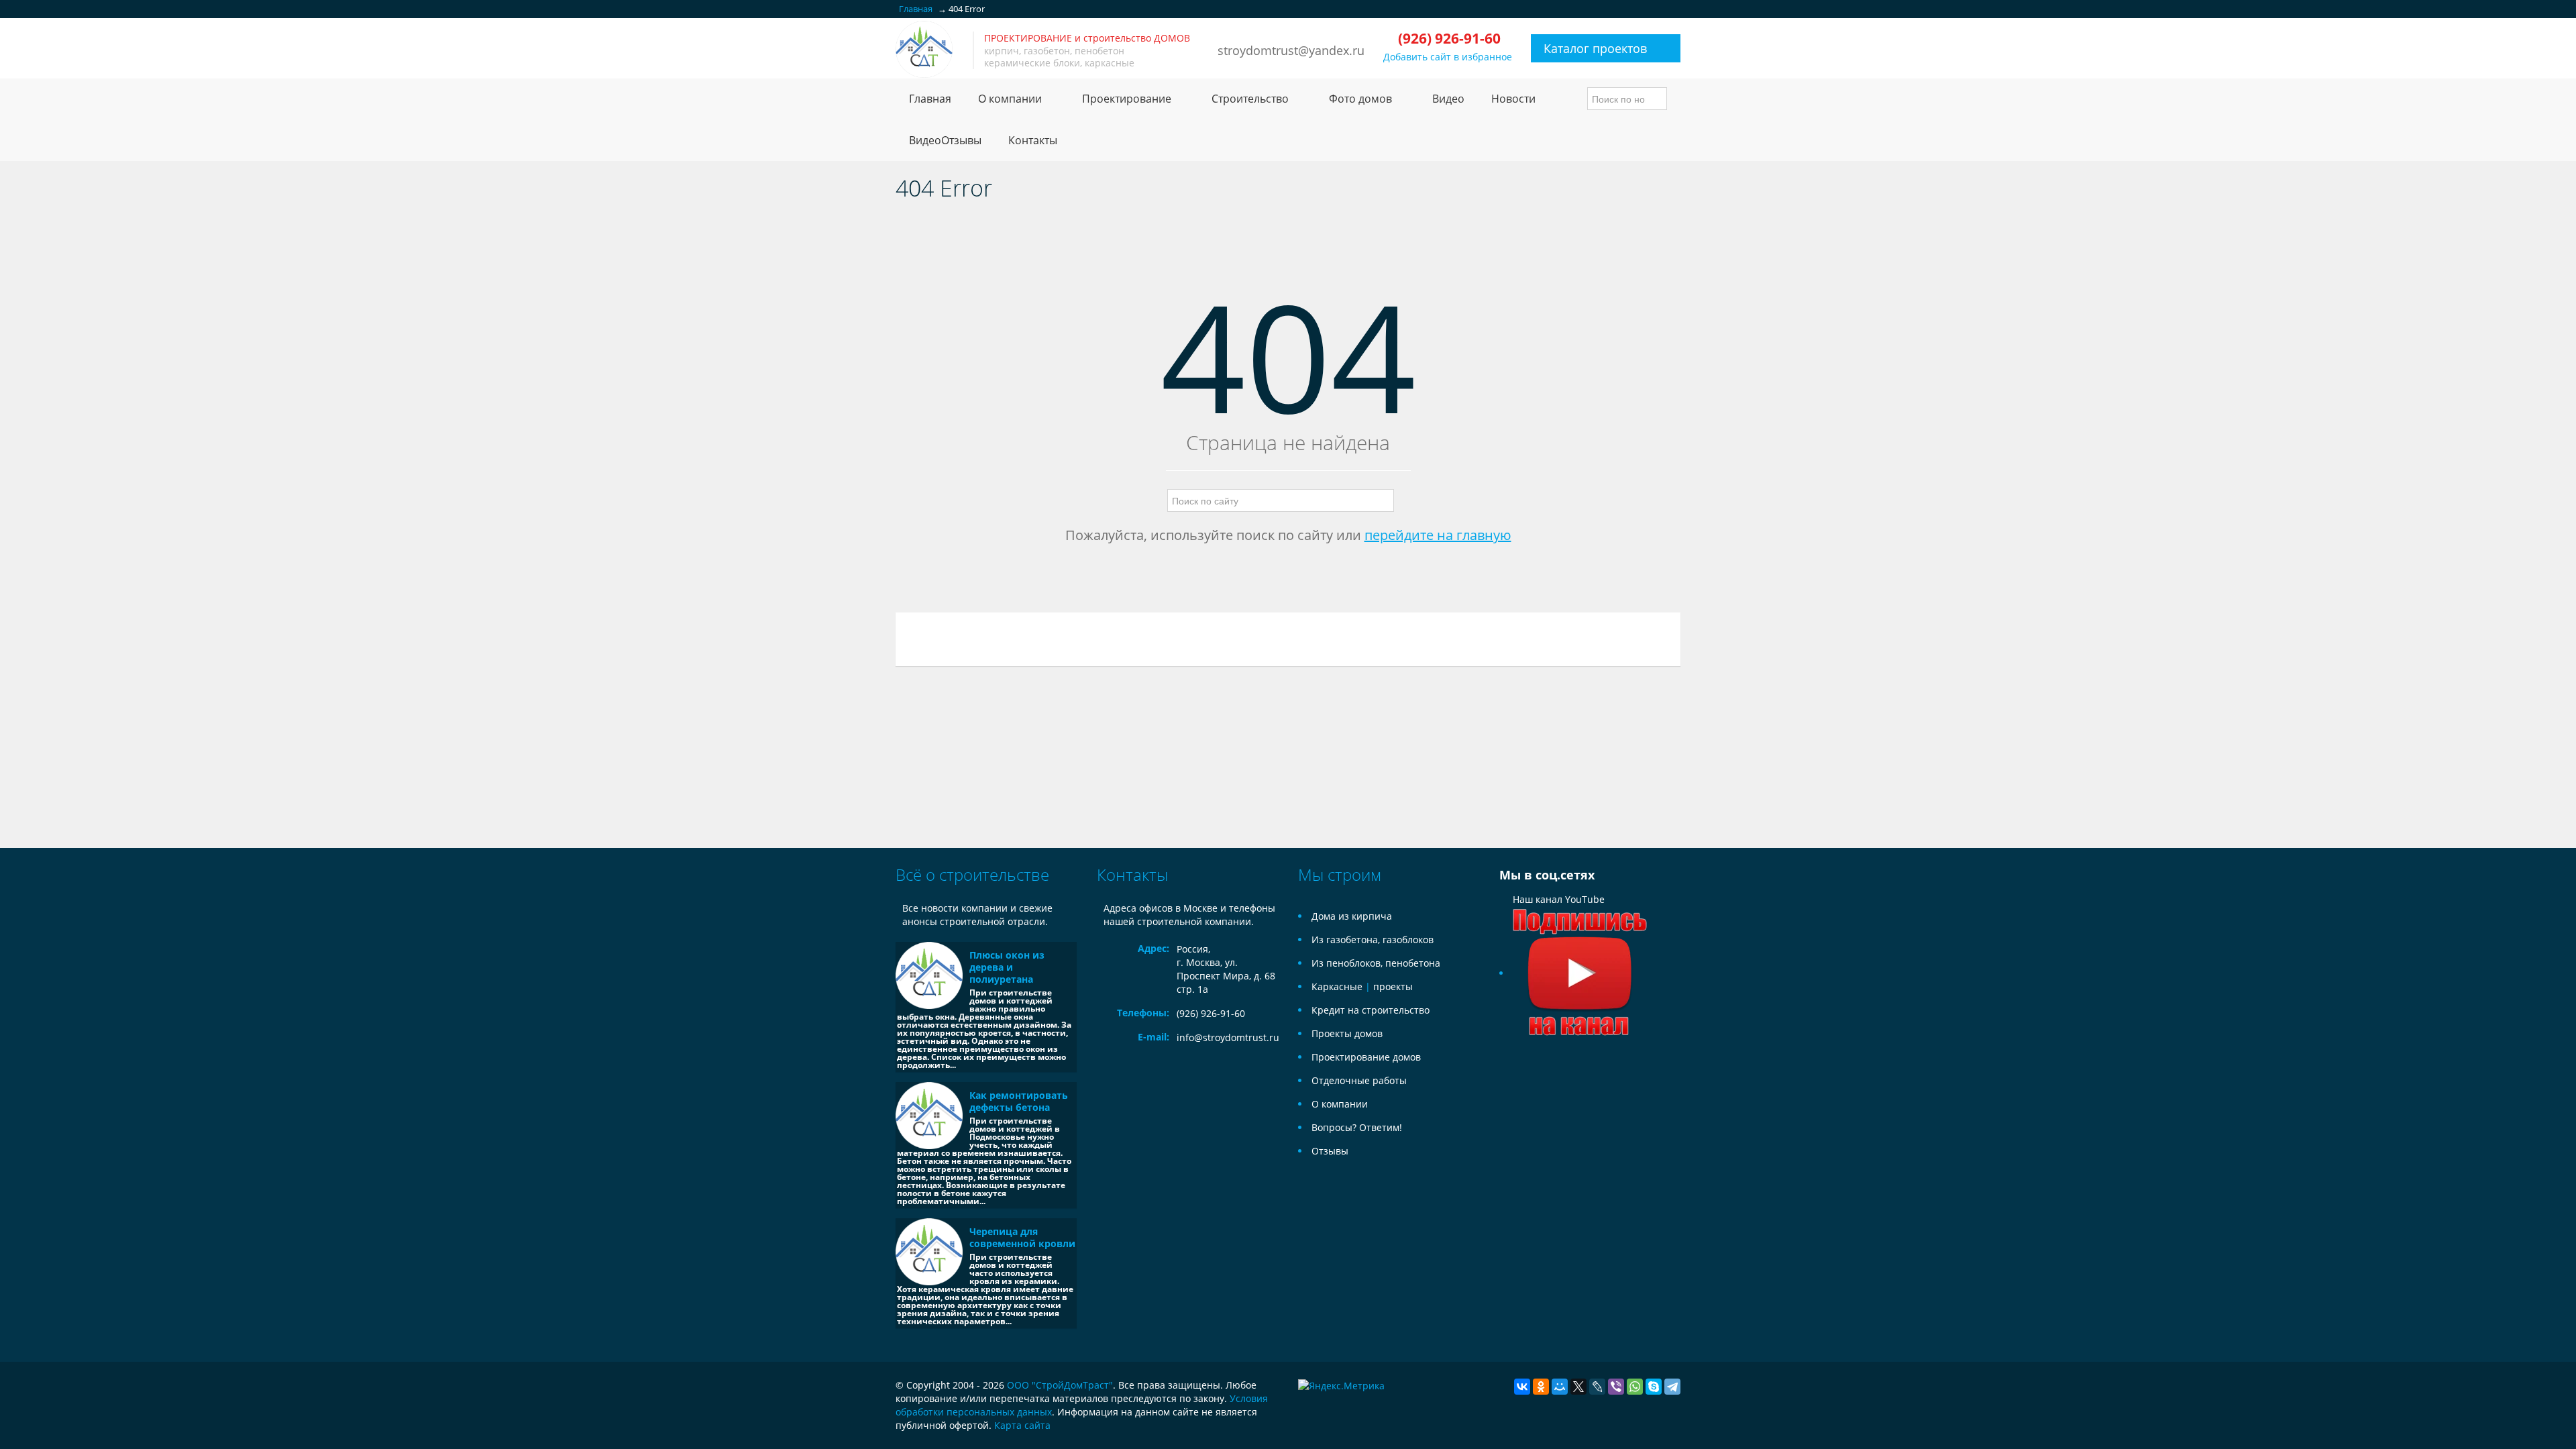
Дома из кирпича (1352, 916)
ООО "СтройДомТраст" (1060, 1385)
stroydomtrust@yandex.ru (1291, 50)
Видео (1448, 99)
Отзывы (1330, 1151)
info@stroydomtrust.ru (1228, 1037)
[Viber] (1616, 1387)
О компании (1340, 1104)
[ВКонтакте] (1522, 1387)
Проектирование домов (1366, 1057)
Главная (930, 99)
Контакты (1033, 140)
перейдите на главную (1438, 535)
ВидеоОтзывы (945, 140)
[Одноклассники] (1541, 1387)
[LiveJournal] (1597, 1387)
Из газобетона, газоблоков (1373, 940)
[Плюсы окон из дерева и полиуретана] (929, 975)
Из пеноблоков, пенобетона (1376, 963)
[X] (1578, 1387)
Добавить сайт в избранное (1448, 57)
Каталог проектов (1595, 48)
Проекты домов (1347, 1033)
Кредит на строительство (1371, 1010)
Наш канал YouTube (1559, 899)
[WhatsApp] (1635, 1387)
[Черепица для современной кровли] (929, 1252)
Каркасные (1337, 986)
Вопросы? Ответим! (1357, 1127)
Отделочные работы (1359, 1080)
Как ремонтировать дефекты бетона (1019, 1101)
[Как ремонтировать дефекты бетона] (929, 1116)
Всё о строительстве (972, 874)
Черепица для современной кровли (1022, 1237)
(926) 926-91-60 (1211, 1013)
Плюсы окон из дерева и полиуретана (1007, 967)
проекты (1393, 986)
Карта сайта (1022, 1425)
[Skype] (1654, 1387)
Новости (1513, 99)
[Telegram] (1672, 1387)
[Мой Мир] (1560, 1387)
